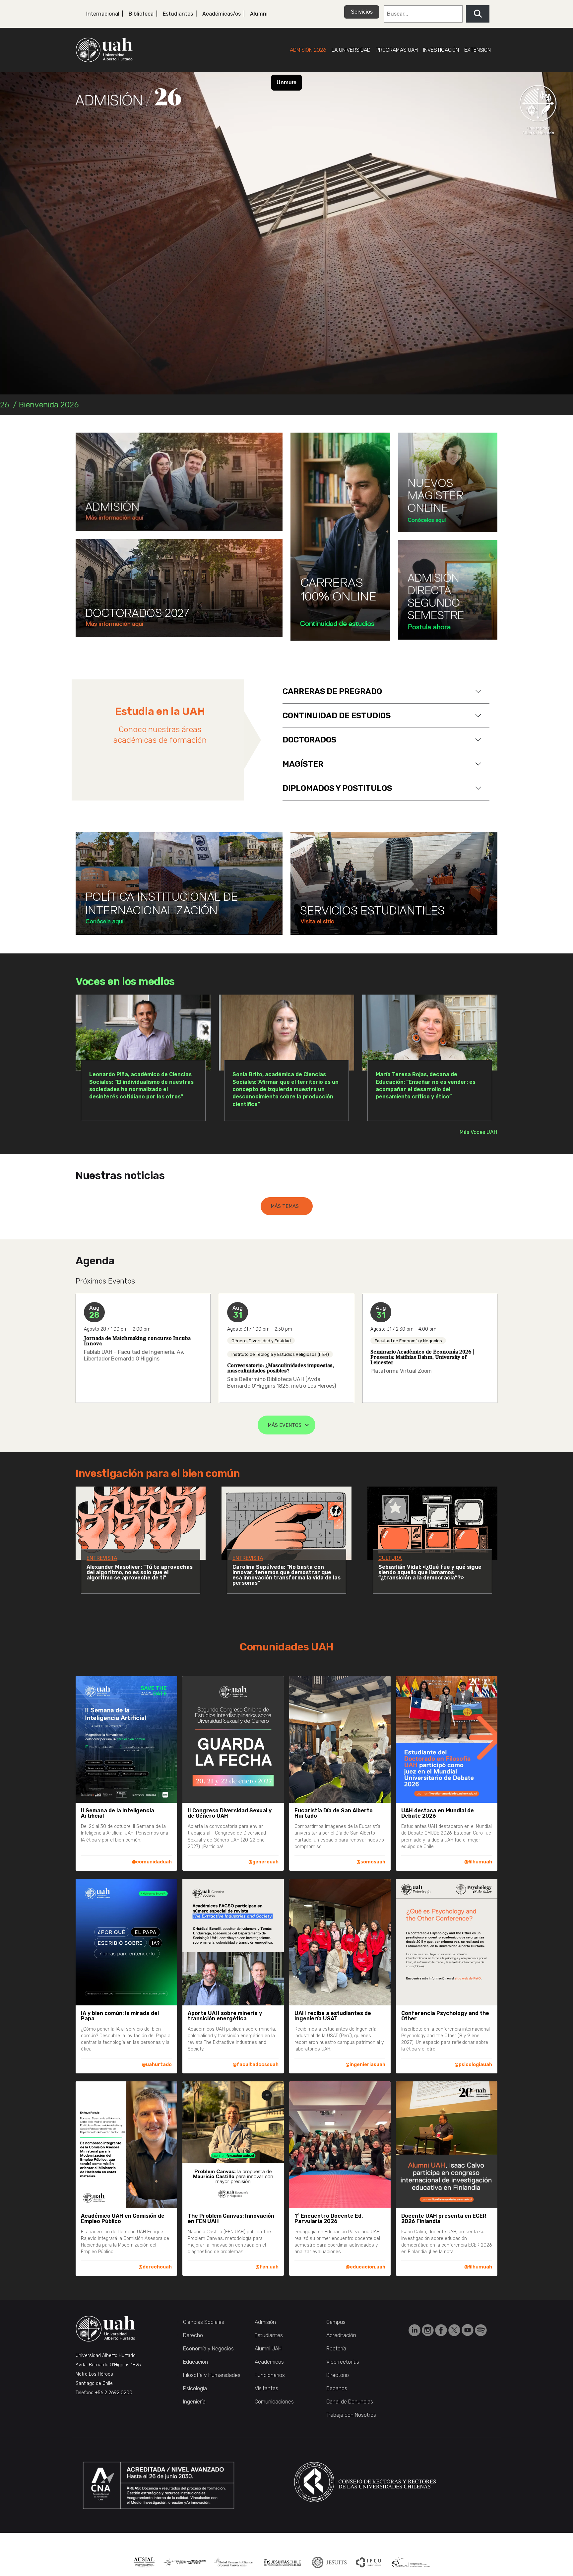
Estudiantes (178, 14)
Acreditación (341, 2335)
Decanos (337, 2388)
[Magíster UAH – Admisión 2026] (179, 588)
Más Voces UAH (478, 1132)
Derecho (193, 2335)
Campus (336, 2322)
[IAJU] (185, 2562)
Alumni (259, 14)
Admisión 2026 (308, 50)
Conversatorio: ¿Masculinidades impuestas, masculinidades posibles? (281, 1368)
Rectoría (336, 2349)
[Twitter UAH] (455, 2330)
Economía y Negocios (208, 2349)
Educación (195, 2362)
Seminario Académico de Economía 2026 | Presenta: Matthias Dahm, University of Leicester (422, 1357)
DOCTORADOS (309, 740)
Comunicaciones (274, 2402)
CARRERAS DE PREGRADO (332, 691)
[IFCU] (369, 2562)
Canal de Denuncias (350, 2402)
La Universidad (351, 50)
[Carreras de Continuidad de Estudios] (340, 537)
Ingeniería (194, 2402)
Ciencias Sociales (204, 2322)
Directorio (338, 2375)
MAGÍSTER (303, 764)
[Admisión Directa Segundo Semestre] (448, 590)
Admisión (265, 2322)
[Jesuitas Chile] (283, 2562)
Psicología (195, 2388)
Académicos (269, 2362)
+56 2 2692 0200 (114, 2393)
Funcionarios (270, 2375)
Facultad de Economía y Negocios (408, 1340)
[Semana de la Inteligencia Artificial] (179, 482)
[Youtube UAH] (468, 2330)
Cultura (390, 1558)
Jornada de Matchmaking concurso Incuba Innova (137, 1341)
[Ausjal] (144, 2562)
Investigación (441, 50)
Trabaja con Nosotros (351, 2415)
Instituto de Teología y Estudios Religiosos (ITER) (280, 1354)
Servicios (362, 12)
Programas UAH (397, 50)
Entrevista (102, 1558)
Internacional (103, 14)
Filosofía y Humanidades (212, 2375)
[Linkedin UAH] (415, 2330)
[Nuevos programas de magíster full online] (448, 482)
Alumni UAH (268, 2349)
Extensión (477, 50)
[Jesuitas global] (329, 2562)
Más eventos (285, 1425)
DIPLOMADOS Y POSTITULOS (337, 788)
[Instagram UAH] (428, 2330)
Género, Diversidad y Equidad (261, 1340)
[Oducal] (412, 2562)
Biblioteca (141, 14)
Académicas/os (222, 14)
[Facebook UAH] (442, 2330)
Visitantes (266, 2388)
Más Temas (285, 1206)
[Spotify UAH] (481, 2330)
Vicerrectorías (343, 2362)
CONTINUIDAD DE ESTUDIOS (337, 716)
